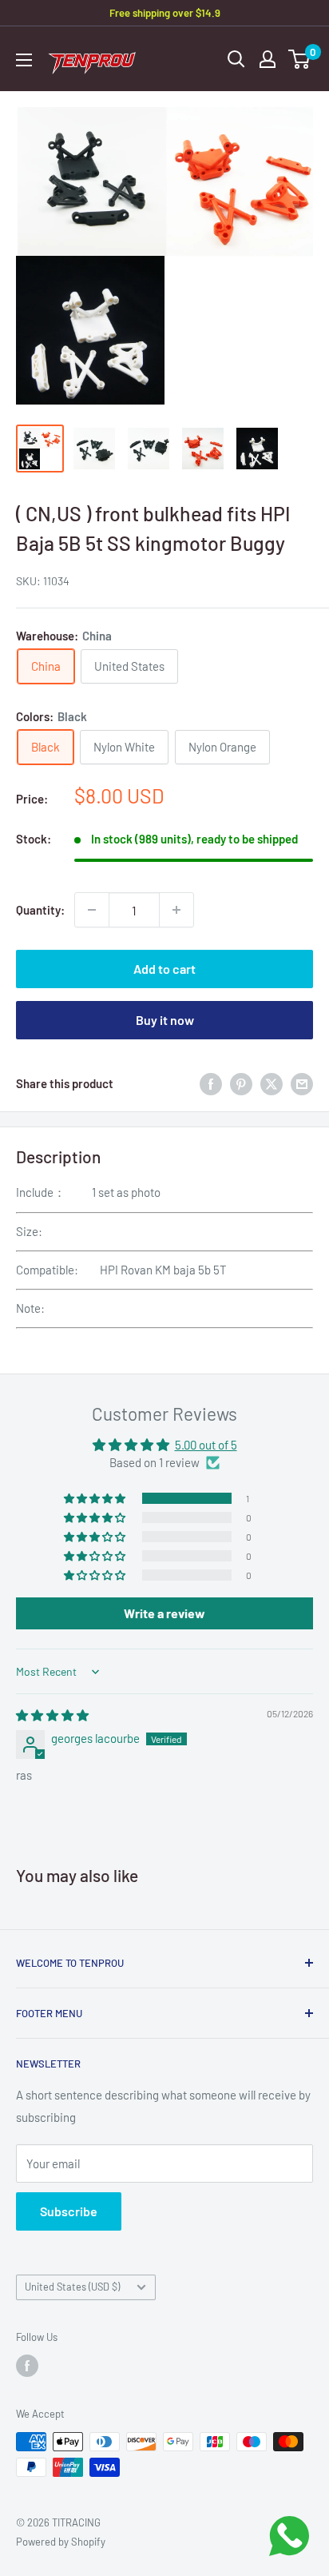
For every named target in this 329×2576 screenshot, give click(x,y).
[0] (300, 59)
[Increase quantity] (176, 910)
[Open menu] (24, 60)
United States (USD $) (72, 2287)
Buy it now (165, 1020)
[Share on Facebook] (211, 1083)
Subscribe (69, 2211)
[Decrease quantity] (92, 910)
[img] (52, 1715)
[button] (96, 1498)
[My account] (268, 59)
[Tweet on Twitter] (272, 1083)
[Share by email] (302, 1083)
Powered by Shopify (61, 2542)
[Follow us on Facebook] (27, 2366)
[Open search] (236, 59)
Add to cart (164, 969)
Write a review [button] (164, 1613)
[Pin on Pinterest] (241, 1083)
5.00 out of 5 (206, 1445)
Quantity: (40, 910)
